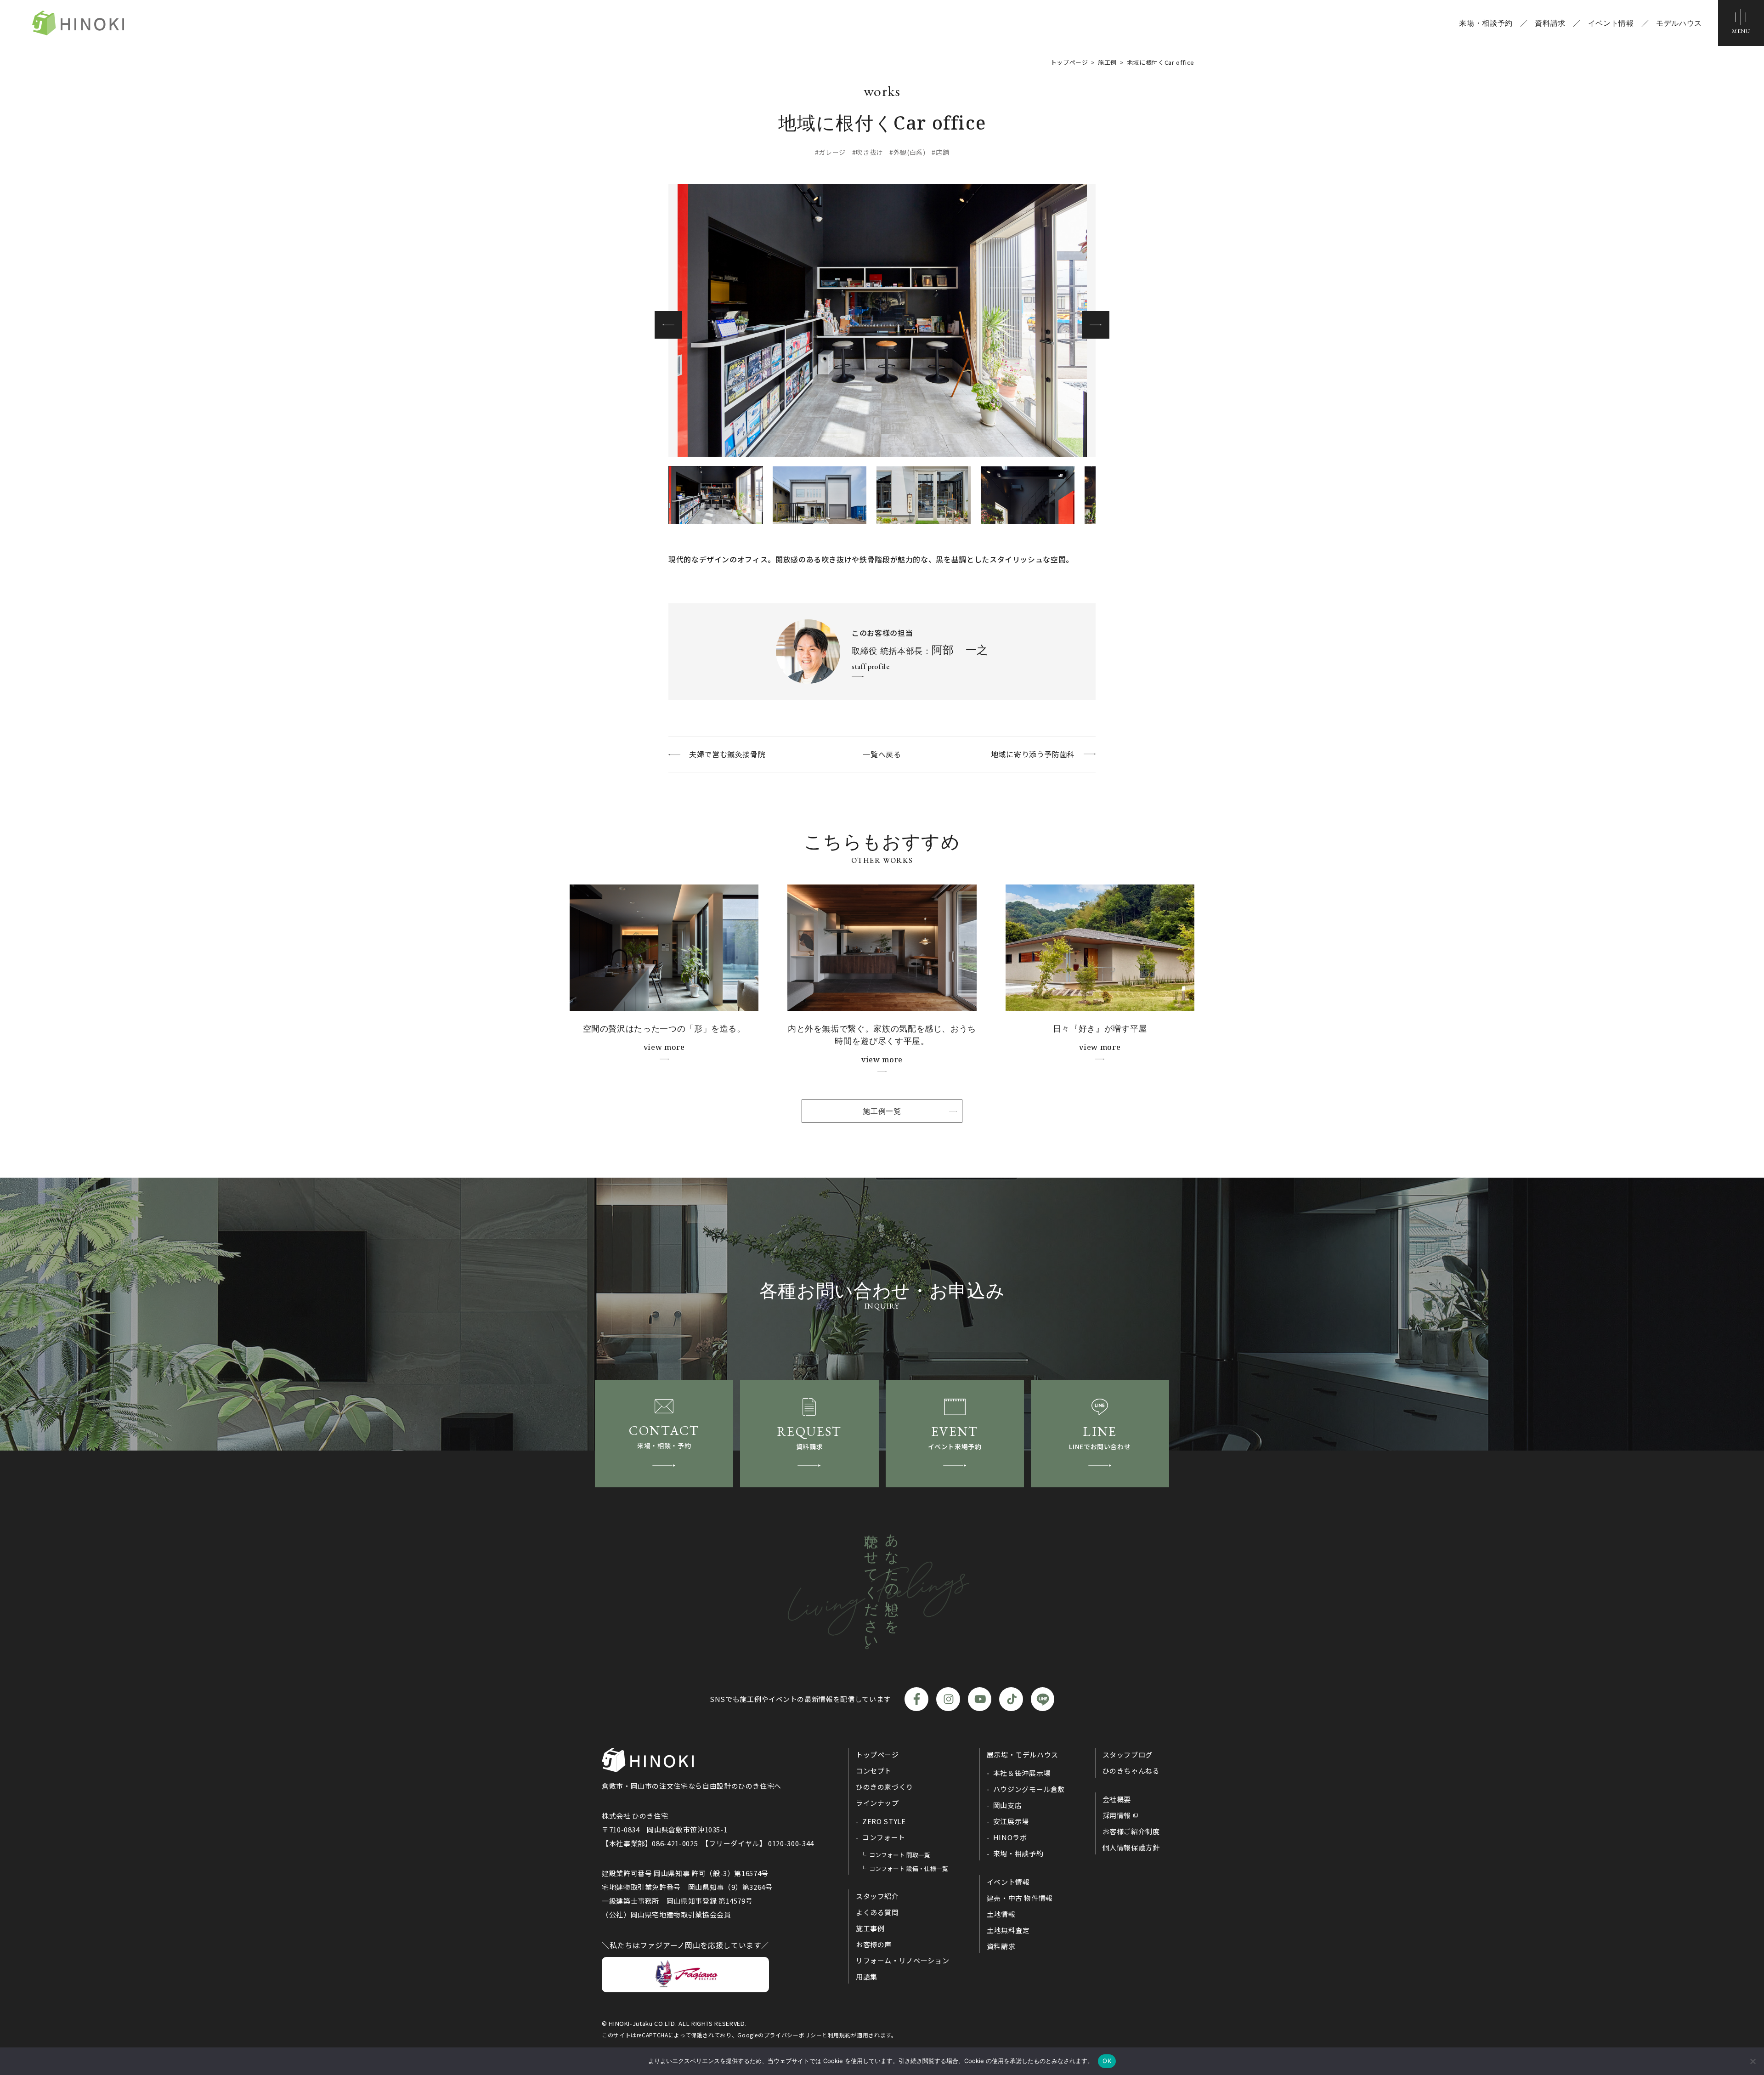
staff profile (871, 666)
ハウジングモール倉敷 (1029, 1789)
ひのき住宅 (78, 23)
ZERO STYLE (884, 1821)
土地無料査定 (1008, 1930)
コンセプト (874, 1771)
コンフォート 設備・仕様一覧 (909, 1868)
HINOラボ (1010, 1837)
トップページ (877, 1755)
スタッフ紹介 (877, 1896)
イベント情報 (1611, 23)
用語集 (867, 1976)
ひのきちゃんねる (1131, 1771)
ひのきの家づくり (885, 1787)
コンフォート (884, 1837)
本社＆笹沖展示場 (1022, 1773)
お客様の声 (874, 1944)
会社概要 (1117, 1799)
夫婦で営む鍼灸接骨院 (727, 754)
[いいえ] (1753, 2061)
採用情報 (1117, 1815)
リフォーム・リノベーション (902, 1960)
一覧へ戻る (882, 754)
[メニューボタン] (1741, 23)
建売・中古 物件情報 (1020, 1898)
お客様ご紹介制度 (1131, 1831)
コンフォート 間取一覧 (900, 1855)
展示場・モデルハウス (1023, 1755)
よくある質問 (877, 1912)
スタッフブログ (1128, 1755)
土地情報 (1001, 1914)
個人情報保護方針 (1131, 1847)
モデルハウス (1679, 23)
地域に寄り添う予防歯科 (1033, 754)
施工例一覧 (882, 1111)
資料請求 (1550, 23)
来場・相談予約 (1486, 23)
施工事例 (870, 1928)
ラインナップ (877, 1803)
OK (1107, 2061)
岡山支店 (1008, 1805)
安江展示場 (1011, 1821)
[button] (1096, 325)
